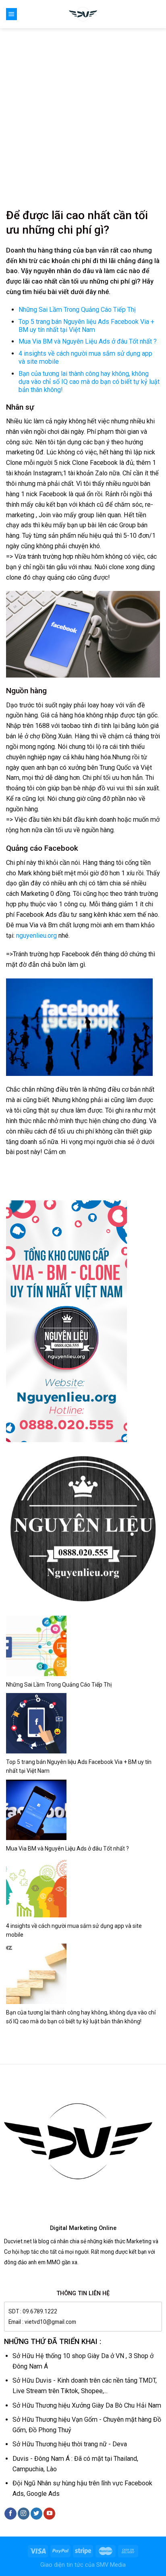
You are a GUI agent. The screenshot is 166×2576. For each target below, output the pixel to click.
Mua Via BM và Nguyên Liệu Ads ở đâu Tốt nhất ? (88, 341)
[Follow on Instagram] (24, 2514)
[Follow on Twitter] (36, 2514)
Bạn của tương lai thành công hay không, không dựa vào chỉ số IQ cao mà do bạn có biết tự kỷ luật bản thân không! (89, 382)
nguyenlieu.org (36, 936)
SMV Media (111, 2565)
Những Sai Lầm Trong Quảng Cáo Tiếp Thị (77, 310)
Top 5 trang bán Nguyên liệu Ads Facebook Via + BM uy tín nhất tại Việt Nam (86, 326)
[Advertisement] (83, 115)
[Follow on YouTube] (49, 2514)
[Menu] (11, 14)
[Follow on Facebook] (10, 2514)
